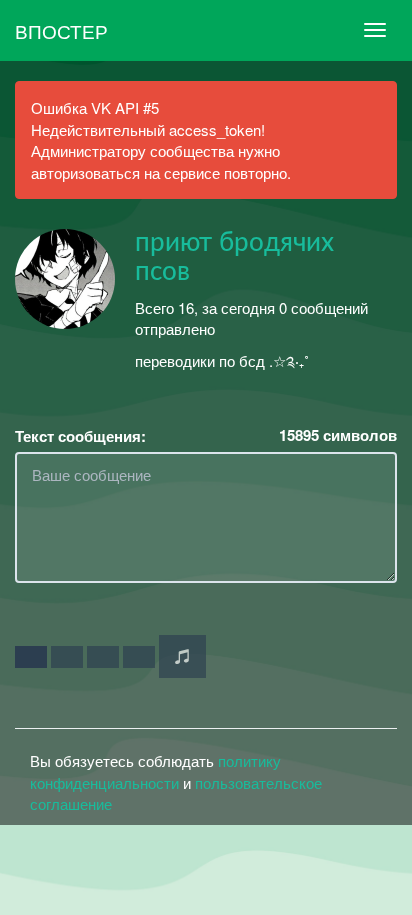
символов (338, 435)
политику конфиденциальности (155, 771)
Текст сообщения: (80, 436)
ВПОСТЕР (61, 30)
